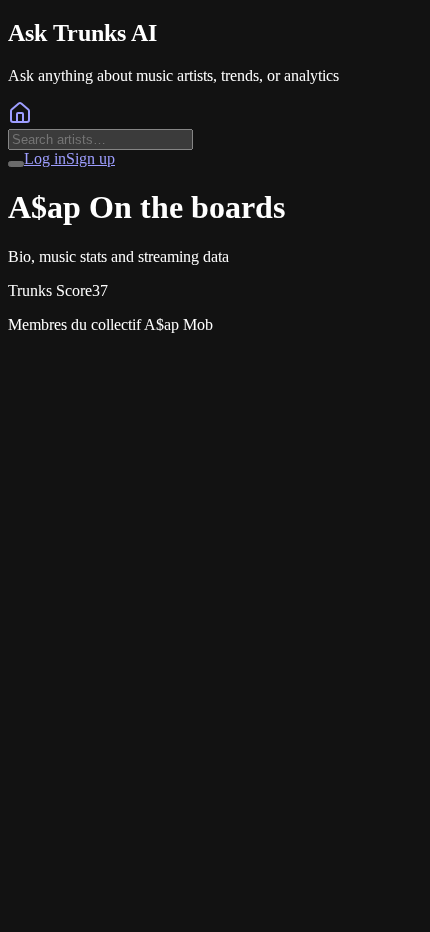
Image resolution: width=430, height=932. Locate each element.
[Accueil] (20, 119)
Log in (45, 158)
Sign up (90, 158)
